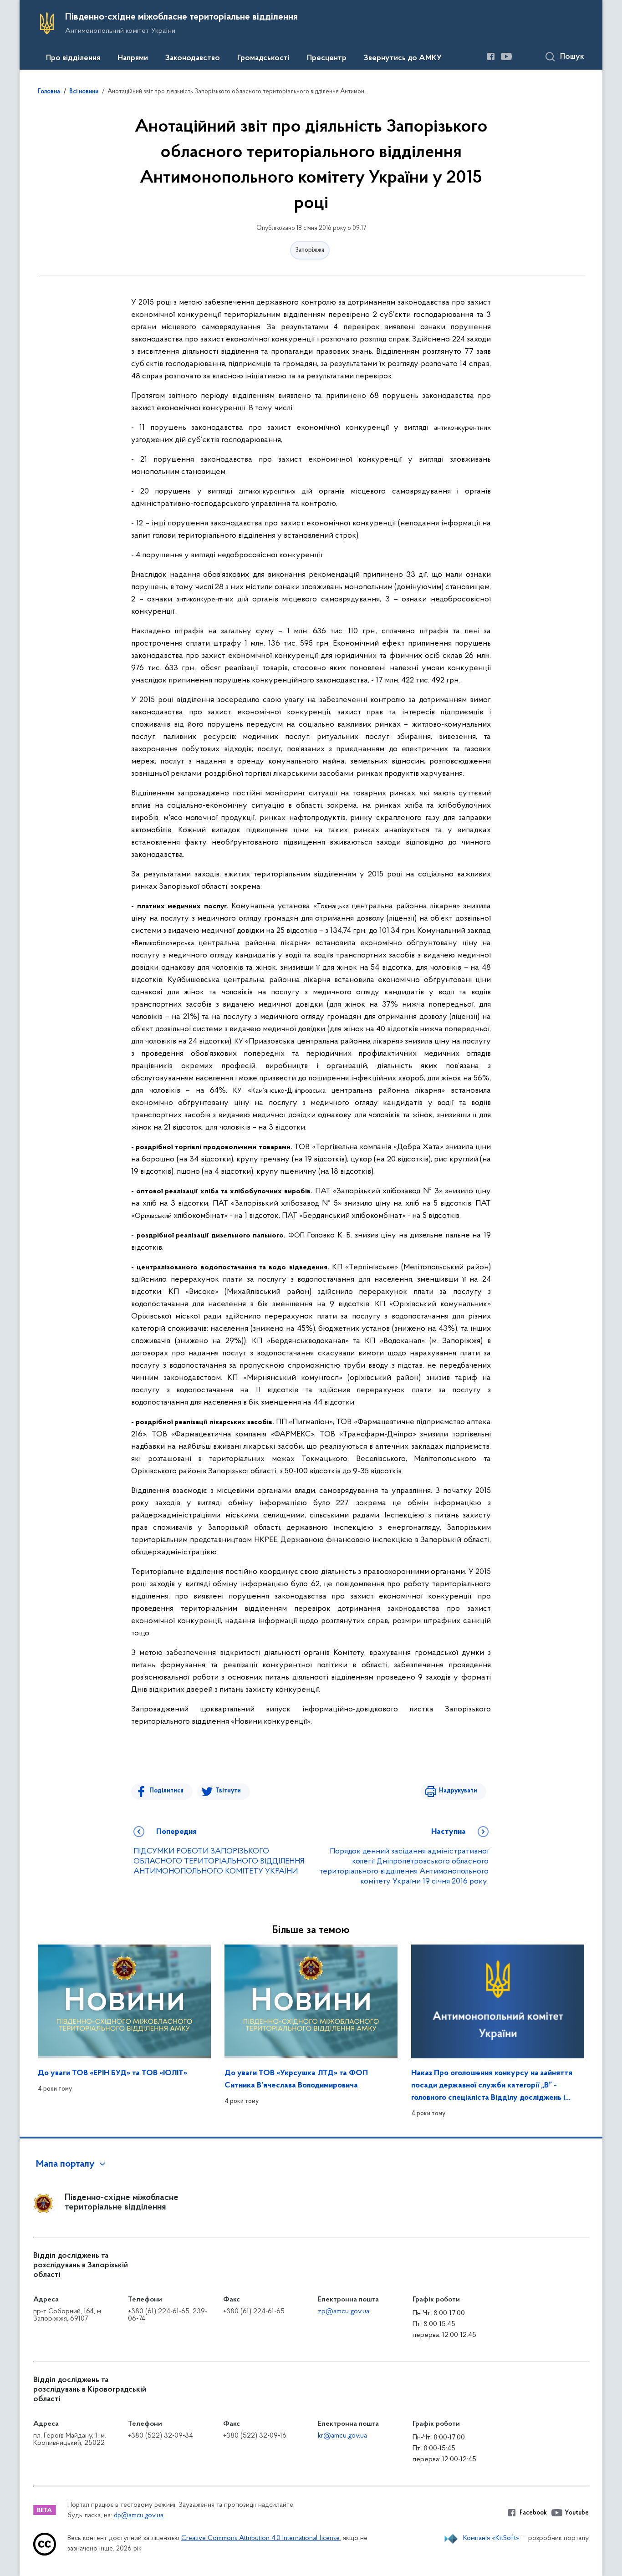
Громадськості (263, 58)
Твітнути (228, 1791)
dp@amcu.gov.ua (139, 2516)
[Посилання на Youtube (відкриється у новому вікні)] (506, 56)
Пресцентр (327, 58)
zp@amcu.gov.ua (344, 2311)
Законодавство (193, 58)
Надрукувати (458, 1791)
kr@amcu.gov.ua (342, 2436)
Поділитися (166, 1791)
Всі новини (84, 92)
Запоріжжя (310, 250)
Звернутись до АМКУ (403, 58)
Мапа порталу (65, 2164)
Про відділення (73, 58)
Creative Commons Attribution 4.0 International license (260, 2538)
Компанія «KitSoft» (491, 2538)
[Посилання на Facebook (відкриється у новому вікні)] (491, 56)
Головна (49, 92)
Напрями (133, 58)
